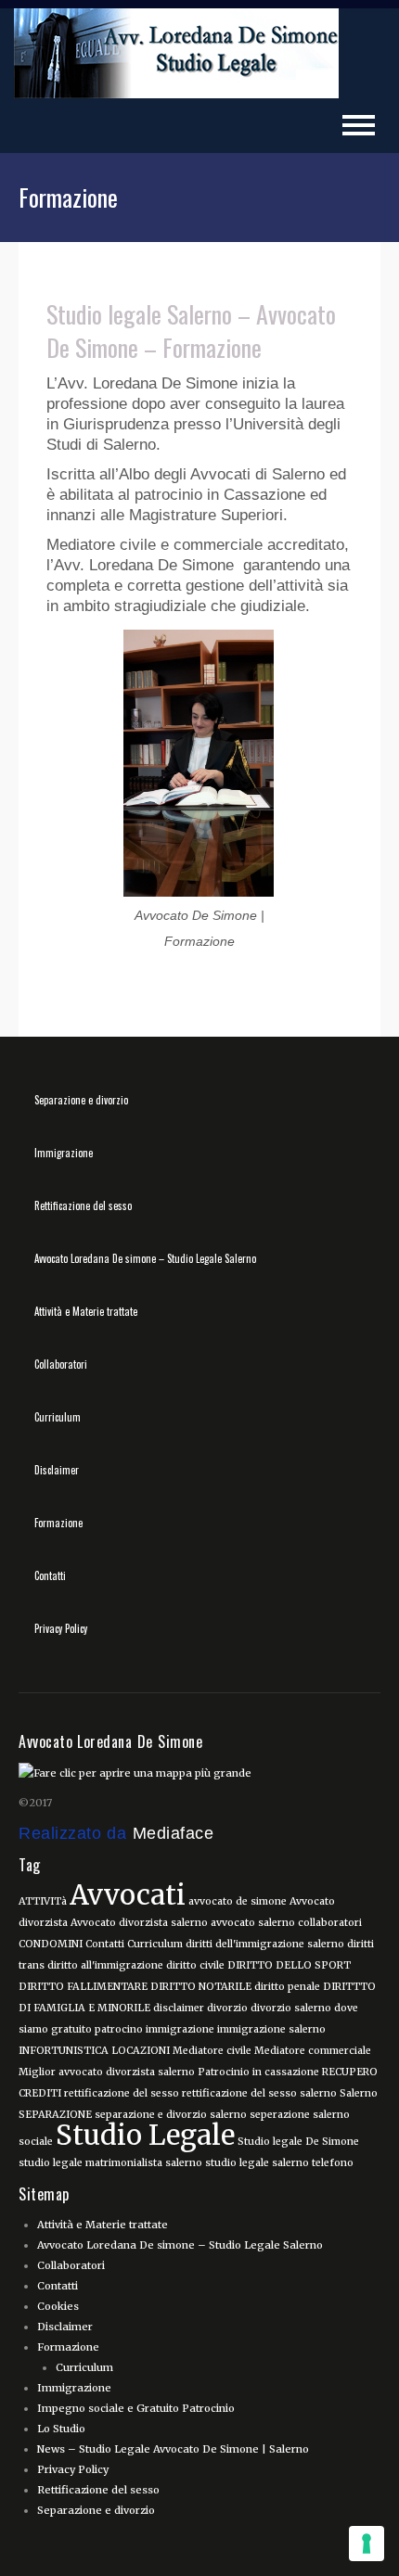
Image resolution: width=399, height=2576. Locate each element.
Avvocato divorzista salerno (139, 1923)
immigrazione (180, 2029)
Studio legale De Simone (298, 2142)
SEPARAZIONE (55, 2115)
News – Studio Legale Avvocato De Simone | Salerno (173, 2449)
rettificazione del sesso (122, 2093)
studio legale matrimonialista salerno (110, 2163)
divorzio (227, 2008)
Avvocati (128, 1895)
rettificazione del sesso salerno (259, 2093)
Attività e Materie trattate (86, 1311)
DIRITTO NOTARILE (201, 1987)
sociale (36, 2142)
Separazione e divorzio (81, 1100)
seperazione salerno (300, 2115)
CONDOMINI (51, 1944)
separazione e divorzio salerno (171, 2115)
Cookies (58, 2306)
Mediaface (174, 1833)
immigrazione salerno (271, 2029)
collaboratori (330, 1923)
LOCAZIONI (141, 2051)
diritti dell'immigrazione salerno (265, 1944)
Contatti (50, 1575)
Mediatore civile (212, 2051)
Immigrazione (64, 1153)
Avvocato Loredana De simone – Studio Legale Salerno (145, 1258)
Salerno (359, 2093)
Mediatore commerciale (313, 2051)
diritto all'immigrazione (105, 1965)
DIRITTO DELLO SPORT (289, 1965)
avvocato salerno (253, 1923)
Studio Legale (145, 2135)
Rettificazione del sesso (83, 1205)
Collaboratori (61, 1364)
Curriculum (58, 1417)
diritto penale (287, 1987)
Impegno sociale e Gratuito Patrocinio (136, 2408)
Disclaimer (57, 1470)
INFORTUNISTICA (64, 2051)
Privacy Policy (61, 1628)
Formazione (58, 1523)
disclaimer (179, 2008)
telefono (333, 2163)
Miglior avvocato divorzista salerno (107, 2072)
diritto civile (195, 1965)
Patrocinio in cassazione (258, 2072)
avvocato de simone (238, 1901)
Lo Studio (61, 2429)
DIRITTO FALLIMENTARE (83, 1987)
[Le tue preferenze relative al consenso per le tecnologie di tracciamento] (367, 2544)
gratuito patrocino (97, 2029)
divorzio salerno (291, 2008)
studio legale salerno (257, 2163)
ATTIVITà (43, 1901)
